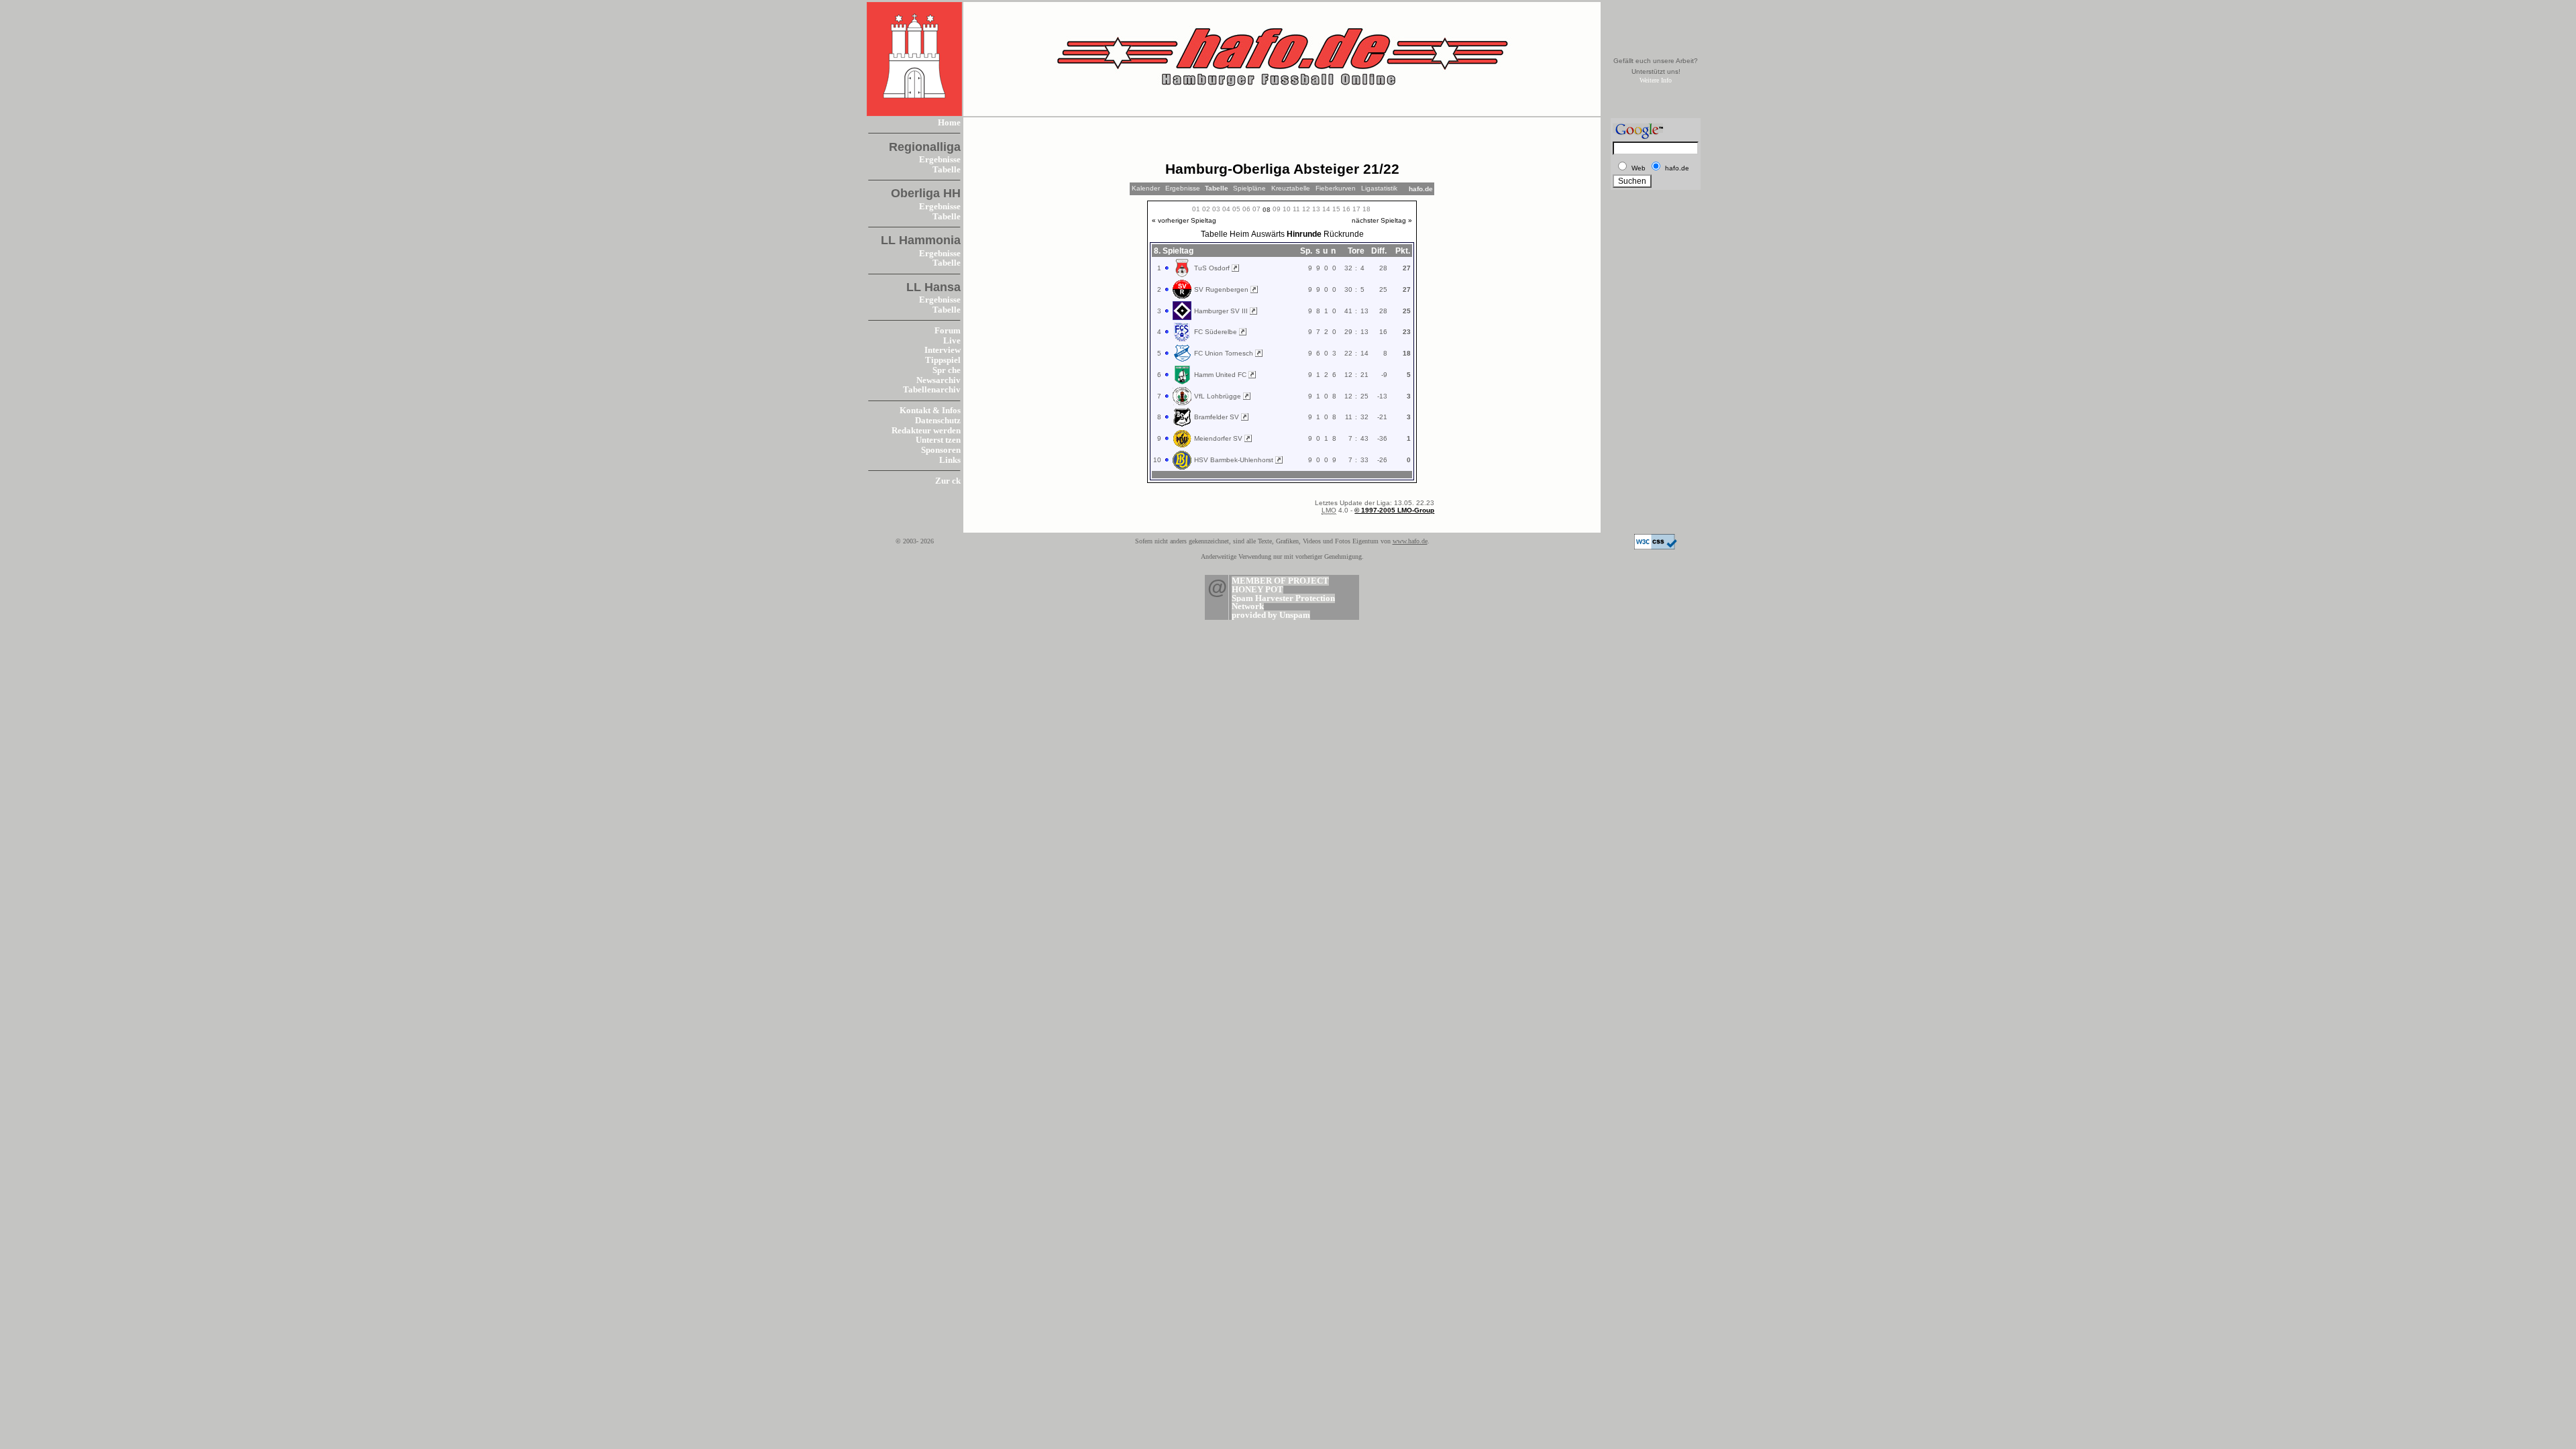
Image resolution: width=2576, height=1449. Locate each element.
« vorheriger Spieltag (1184, 220)
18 (1366, 209)
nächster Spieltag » (1382, 220)
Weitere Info (1656, 80)
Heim (1239, 234)
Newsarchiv (938, 380)
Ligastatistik (1379, 188)
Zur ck (948, 481)
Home (949, 123)
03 (1216, 209)
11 (1296, 209)
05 (1236, 209)
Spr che (947, 370)
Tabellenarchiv (932, 390)
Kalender (1146, 188)
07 (1256, 209)
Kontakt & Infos (930, 411)
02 (1206, 209)
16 (1346, 209)
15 (1336, 209)
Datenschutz (938, 421)
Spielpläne (1249, 188)
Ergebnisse (940, 160)
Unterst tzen (938, 440)
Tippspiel (943, 360)
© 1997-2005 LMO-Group (1394, 510)
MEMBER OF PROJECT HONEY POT (1280, 585)
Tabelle (947, 170)
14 (1326, 209)
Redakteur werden (926, 431)
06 (1246, 209)
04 (1226, 209)
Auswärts (1268, 234)
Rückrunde (1344, 234)
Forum (948, 331)
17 (1356, 209)
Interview (943, 350)
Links (950, 460)
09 (1277, 209)
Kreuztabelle (1291, 188)
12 (1306, 209)
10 (1287, 209)
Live (952, 341)
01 (1196, 209)
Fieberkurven (1336, 188)
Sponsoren (941, 450)
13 (1316, 209)
